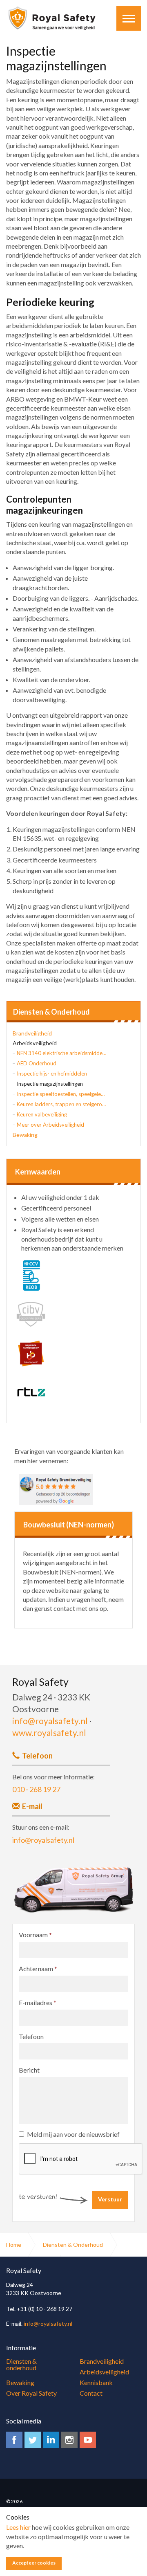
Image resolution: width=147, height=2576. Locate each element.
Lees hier (18, 2527)
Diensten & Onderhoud (51, 1012)
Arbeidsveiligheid (35, 1043)
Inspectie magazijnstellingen (50, 1084)
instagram (69, 2440)
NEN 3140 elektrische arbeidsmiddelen (62, 1053)
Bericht (29, 2070)
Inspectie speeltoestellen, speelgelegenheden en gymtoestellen (62, 1094)
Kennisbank (96, 2382)
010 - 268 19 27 (36, 1789)
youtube (88, 2440)
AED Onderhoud (37, 1063)
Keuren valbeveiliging (42, 1114)
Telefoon (31, 2036)
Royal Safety (52, 18)
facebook (14, 2440)
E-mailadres (38, 2002)
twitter (33, 2440)
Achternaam (38, 1968)
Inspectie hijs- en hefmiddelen (52, 1074)
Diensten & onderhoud (21, 2364)
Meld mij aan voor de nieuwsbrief (73, 2134)
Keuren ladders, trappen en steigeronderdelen (62, 1104)
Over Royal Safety (31, 2393)
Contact (91, 2393)
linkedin (51, 2440)
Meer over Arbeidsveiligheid (50, 1125)
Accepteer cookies (34, 2563)
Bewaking (25, 1135)
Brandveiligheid (32, 1033)
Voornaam (35, 1935)
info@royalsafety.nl (50, 1721)
